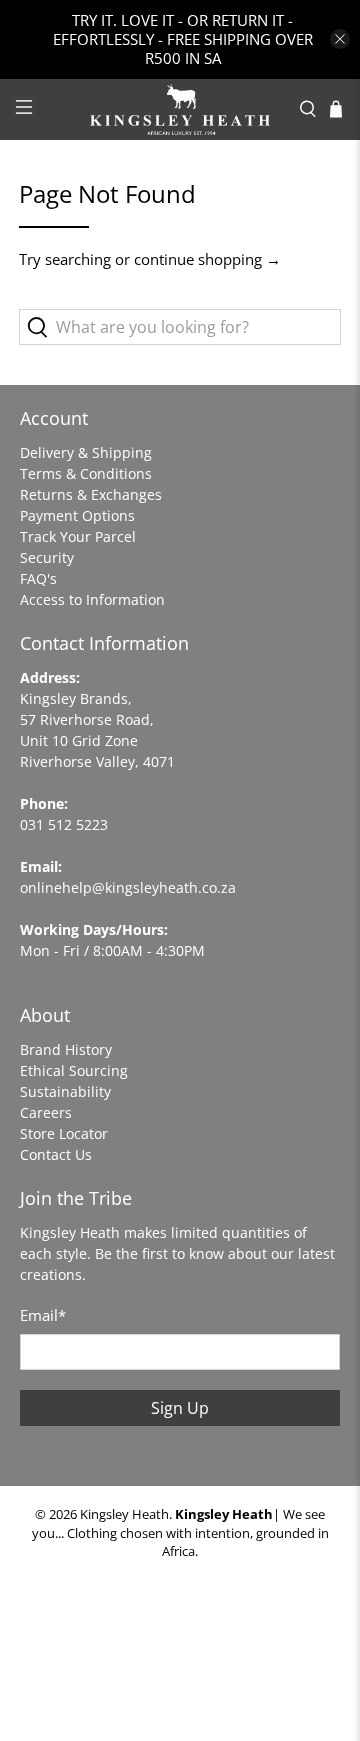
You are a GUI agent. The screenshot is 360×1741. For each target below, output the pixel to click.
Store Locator (64, 1133)
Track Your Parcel (78, 536)
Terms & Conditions (86, 473)
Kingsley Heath (124, 1514)
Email (43, 1315)
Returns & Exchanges (91, 494)
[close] (340, 39)
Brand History (66, 1049)
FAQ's (38, 578)
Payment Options (77, 515)
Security (47, 557)
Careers (46, 1112)
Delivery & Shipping (86, 452)
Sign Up (180, 1408)
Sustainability (65, 1091)
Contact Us (56, 1154)
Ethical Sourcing (74, 1070)
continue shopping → (207, 259)
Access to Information (92, 599)
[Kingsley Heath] (180, 109)
